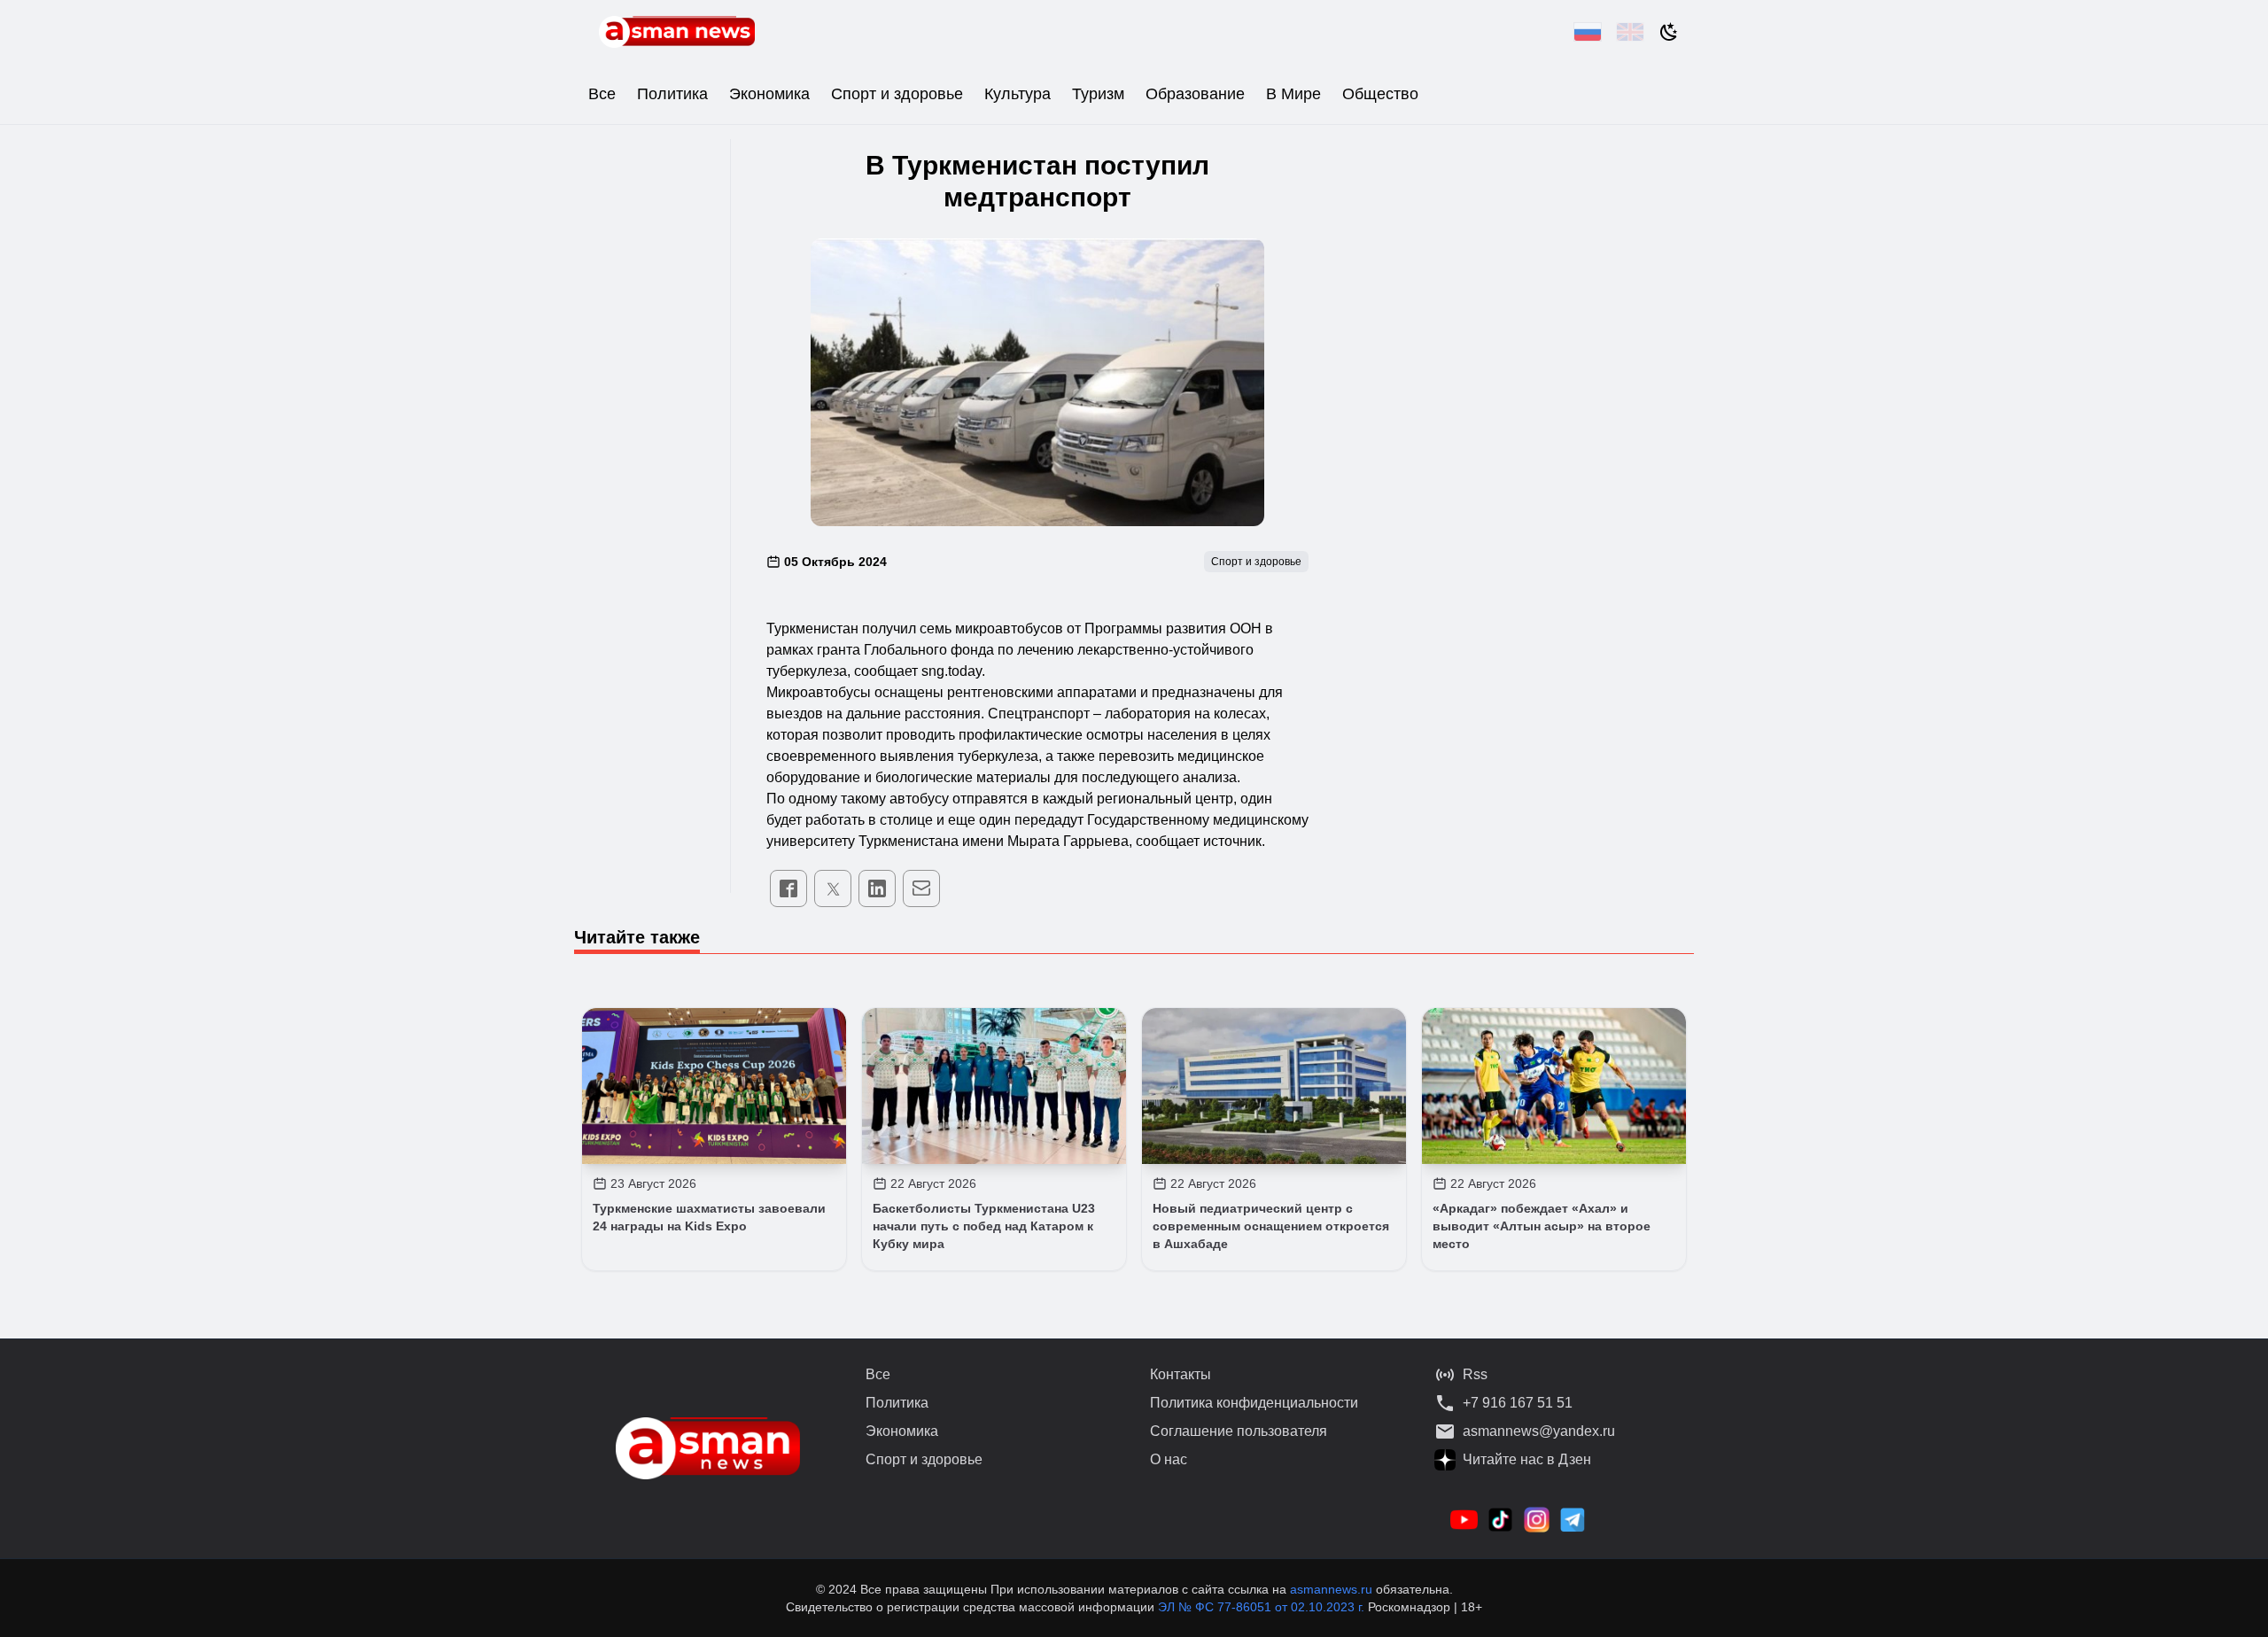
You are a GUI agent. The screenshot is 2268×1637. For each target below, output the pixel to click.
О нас (1169, 1459)
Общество (1380, 94)
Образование (1195, 94)
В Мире (1293, 94)
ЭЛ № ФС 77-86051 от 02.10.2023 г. (1263, 1607)
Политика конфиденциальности (1254, 1403)
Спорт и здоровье (897, 94)
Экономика (769, 94)
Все (602, 94)
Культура (1017, 94)
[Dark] (1669, 32)
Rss (1475, 1374)
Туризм (1098, 94)
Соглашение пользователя (1239, 1431)
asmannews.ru (1331, 1589)
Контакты (1181, 1374)
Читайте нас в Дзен (1527, 1459)
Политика (672, 94)
